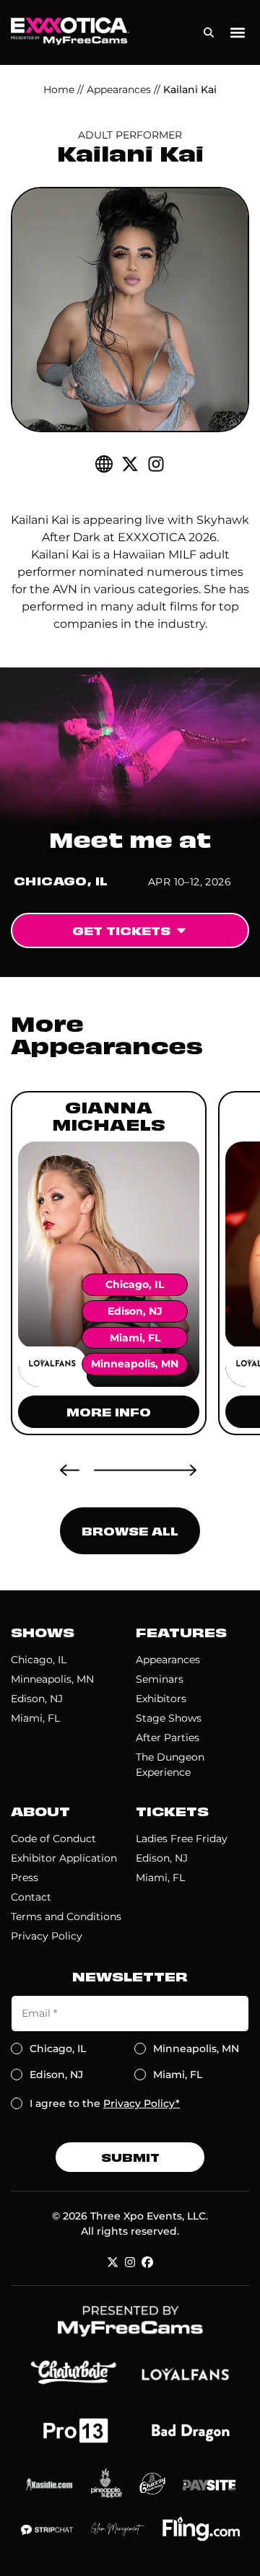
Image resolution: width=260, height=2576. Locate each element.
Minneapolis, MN (52, 1679)
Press (25, 1878)
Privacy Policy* (142, 2103)
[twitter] (130, 464)
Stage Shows (169, 1718)
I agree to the (105, 2103)
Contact (31, 1897)
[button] (237, 33)
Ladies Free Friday (182, 1839)
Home (59, 89)
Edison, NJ (37, 1699)
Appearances (119, 89)
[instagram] (156, 464)
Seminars (160, 1679)
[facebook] (147, 2262)
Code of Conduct (53, 1839)
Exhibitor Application (64, 1858)
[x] (113, 2262)
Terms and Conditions (66, 1916)
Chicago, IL (39, 1660)
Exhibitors (161, 1699)
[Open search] (209, 29)
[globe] (104, 464)
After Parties (168, 1738)
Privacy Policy (47, 1936)
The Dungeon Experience (170, 1765)
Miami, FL (35, 1718)
